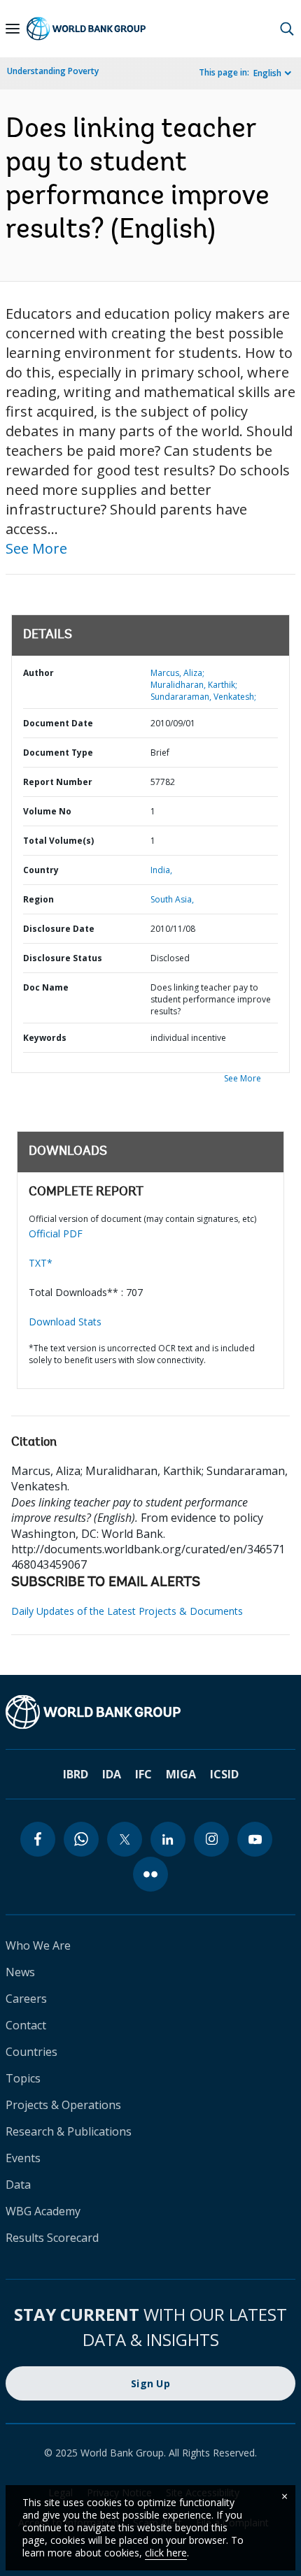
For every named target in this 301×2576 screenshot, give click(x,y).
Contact (26, 2025)
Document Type (58, 753)
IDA (112, 1774)
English (267, 73)
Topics (23, 2078)
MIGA (181, 1774)
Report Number (58, 782)
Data (18, 2185)
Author (38, 673)
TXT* (41, 1263)
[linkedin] (168, 1839)
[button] (287, 29)
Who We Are (38, 1945)
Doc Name (46, 987)
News (20, 1972)
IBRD (76, 1774)
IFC (143, 1774)
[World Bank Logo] (86, 29)
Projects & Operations (63, 2105)
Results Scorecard (52, 2238)
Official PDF (56, 1233)
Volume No (47, 811)
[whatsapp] (81, 1839)
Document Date (58, 723)
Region (38, 899)
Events (23, 2158)
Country (41, 870)
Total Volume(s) (58, 841)
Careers (26, 1999)
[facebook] (38, 1839)
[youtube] (255, 1839)
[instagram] (211, 1839)
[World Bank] (150, 1712)
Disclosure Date (59, 929)
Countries (31, 2052)
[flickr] (150, 1874)
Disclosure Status (63, 958)
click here (166, 2553)
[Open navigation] (13, 29)
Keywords (45, 1038)
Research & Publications (69, 2131)
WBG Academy (43, 2211)
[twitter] (125, 1839)
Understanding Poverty (53, 71)
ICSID (224, 1774)
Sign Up (150, 2383)
